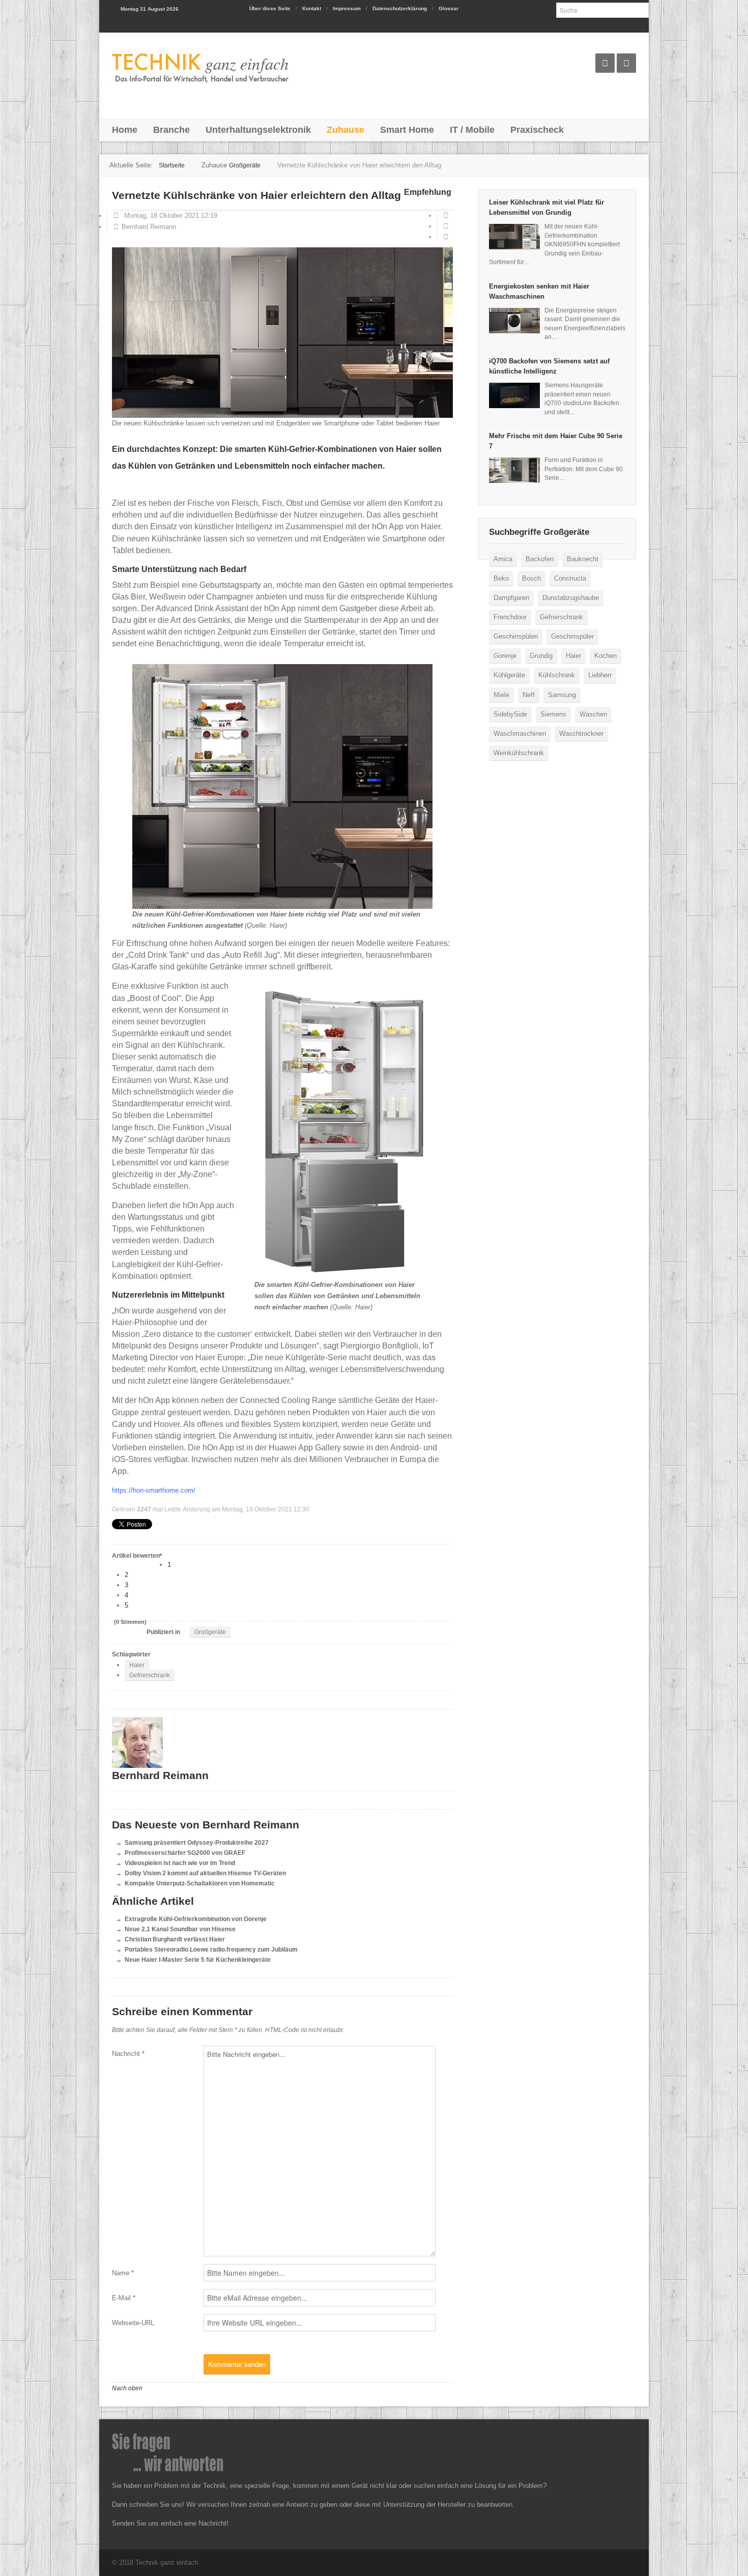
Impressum (347, 8)
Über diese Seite (270, 8)
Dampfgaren (511, 598)
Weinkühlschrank (519, 753)
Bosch (531, 578)
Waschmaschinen (520, 734)
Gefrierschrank (150, 1675)
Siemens (553, 714)
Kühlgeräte (509, 675)
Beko (501, 578)
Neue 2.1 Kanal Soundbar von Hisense (180, 1929)
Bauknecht (583, 559)
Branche (171, 130)
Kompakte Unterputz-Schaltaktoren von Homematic (200, 1883)
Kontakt (312, 8)
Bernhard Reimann (149, 227)
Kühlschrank (557, 675)
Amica (503, 559)
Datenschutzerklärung (400, 8)
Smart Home (407, 130)
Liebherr (600, 675)
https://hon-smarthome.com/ (154, 1490)
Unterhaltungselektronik (258, 130)
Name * (123, 2273)
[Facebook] (605, 63)
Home (125, 130)
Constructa (570, 578)
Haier (137, 1665)
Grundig (541, 656)
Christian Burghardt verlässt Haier (175, 1939)
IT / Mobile (472, 130)
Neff (529, 695)
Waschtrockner (581, 734)
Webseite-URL (133, 2323)
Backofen (540, 559)
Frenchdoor (510, 617)
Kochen (606, 656)
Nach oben (127, 2388)
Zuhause (346, 130)
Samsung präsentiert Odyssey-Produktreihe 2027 (197, 1842)
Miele (501, 695)
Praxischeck (537, 130)
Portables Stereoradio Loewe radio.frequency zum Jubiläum (211, 1949)
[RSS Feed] (626, 63)
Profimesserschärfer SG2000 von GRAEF (185, 1853)
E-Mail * (124, 2298)
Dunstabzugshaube (571, 598)
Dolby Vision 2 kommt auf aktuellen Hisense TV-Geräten (205, 1873)
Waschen (593, 714)
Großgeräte (210, 1632)
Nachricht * (128, 2054)
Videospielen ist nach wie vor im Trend (180, 1863)
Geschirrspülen (516, 636)
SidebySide (510, 714)
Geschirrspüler (572, 636)
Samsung (562, 695)
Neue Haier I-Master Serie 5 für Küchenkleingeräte (198, 1959)
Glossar (449, 8)
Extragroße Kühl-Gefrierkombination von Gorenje (196, 1919)
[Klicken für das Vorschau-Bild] (282, 333)
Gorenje (505, 656)
